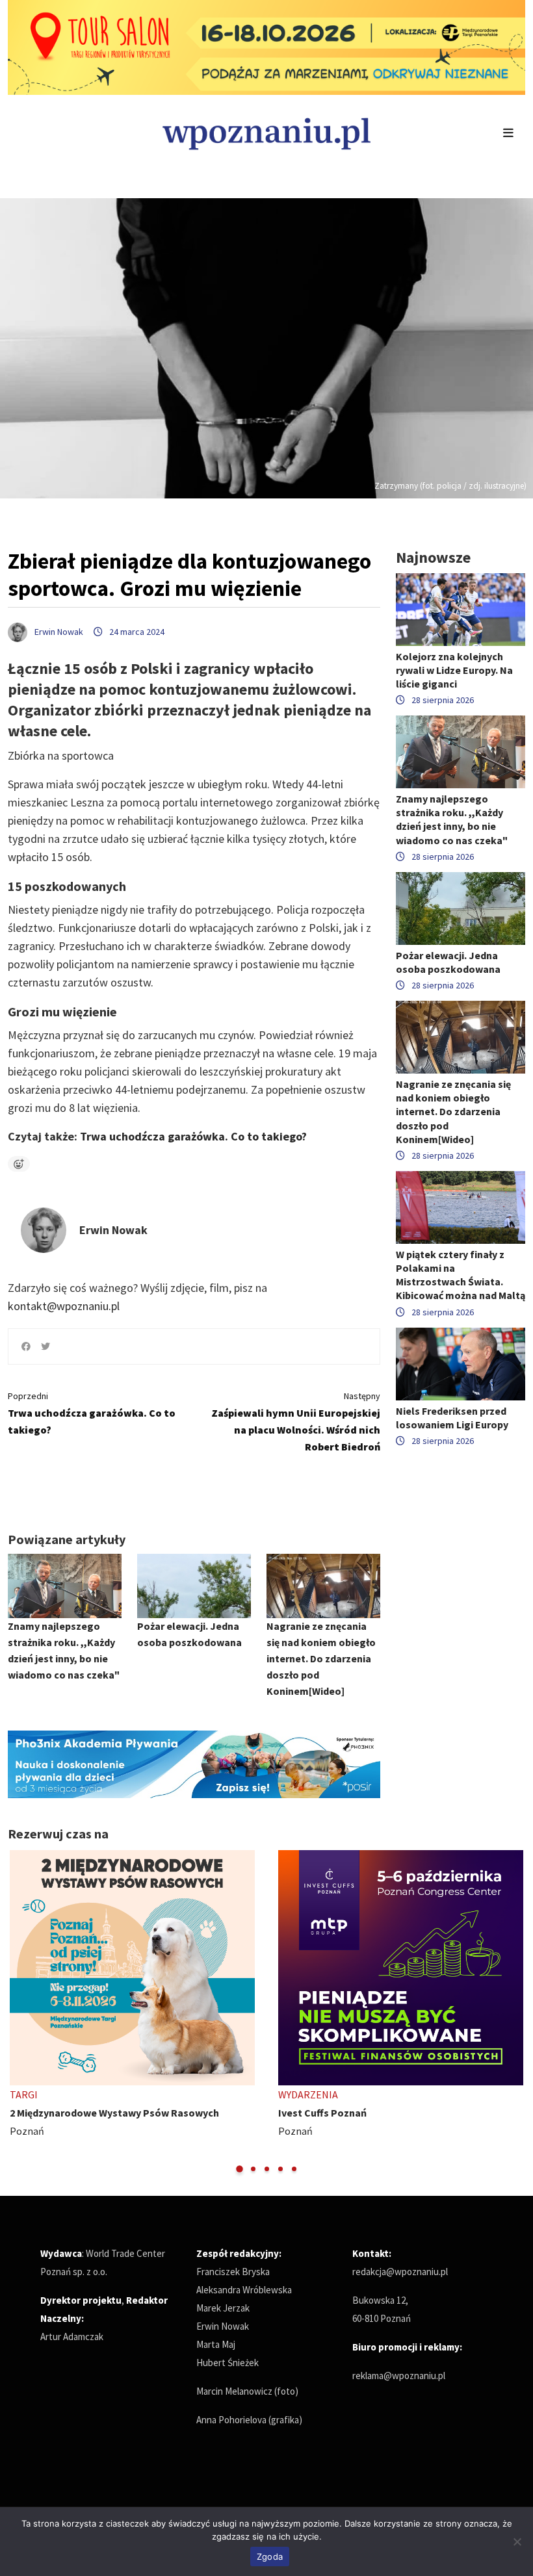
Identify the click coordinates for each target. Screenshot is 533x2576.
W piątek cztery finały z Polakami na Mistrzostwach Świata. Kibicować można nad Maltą (461, 1275)
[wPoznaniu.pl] (266, 132)
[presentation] (19, 2012)
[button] (240, 2169)
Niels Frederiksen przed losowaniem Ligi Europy (452, 1418)
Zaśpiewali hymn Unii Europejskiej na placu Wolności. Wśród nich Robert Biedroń (296, 1422)
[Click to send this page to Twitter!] (45, 1346)
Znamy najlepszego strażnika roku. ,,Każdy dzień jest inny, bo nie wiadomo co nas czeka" (452, 819)
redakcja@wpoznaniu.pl (400, 2272)
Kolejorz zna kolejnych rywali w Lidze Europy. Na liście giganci (454, 670)
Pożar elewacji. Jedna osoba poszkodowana (448, 962)
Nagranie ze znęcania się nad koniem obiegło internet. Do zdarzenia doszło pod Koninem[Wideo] (321, 1658)
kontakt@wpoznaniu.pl (64, 1306)
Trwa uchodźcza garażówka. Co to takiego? (193, 1136)
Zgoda (270, 2557)
